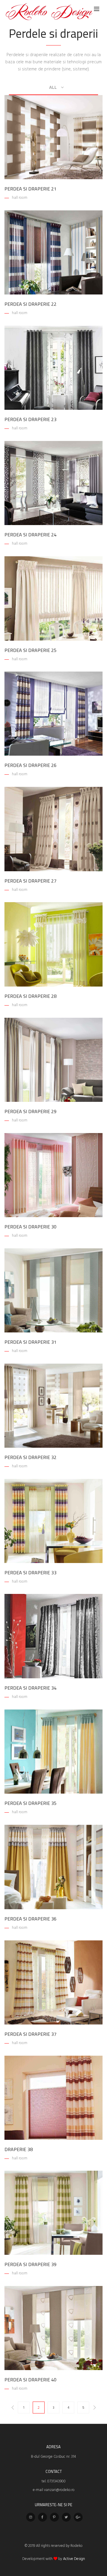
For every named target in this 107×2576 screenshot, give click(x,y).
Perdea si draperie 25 (30, 650)
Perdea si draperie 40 (30, 2380)
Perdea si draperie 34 (30, 1688)
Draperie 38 (19, 2149)
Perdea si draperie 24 (30, 535)
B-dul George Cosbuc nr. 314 (53, 2457)
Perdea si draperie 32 (30, 1457)
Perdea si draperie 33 (30, 1573)
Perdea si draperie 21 (30, 189)
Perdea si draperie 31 (30, 1342)
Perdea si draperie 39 (30, 2264)
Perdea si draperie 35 (30, 1803)
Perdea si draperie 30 (30, 1227)
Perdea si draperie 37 (30, 2034)
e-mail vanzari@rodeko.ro (54, 2490)
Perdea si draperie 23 (30, 419)
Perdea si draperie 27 (30, 881)
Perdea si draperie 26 (30, 765)
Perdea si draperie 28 (30, 996)
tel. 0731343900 (54, 2481)
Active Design (74, 2559)
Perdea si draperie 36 (30, 1919)
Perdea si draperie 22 (30, 304)
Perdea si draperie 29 (30, 1111)
